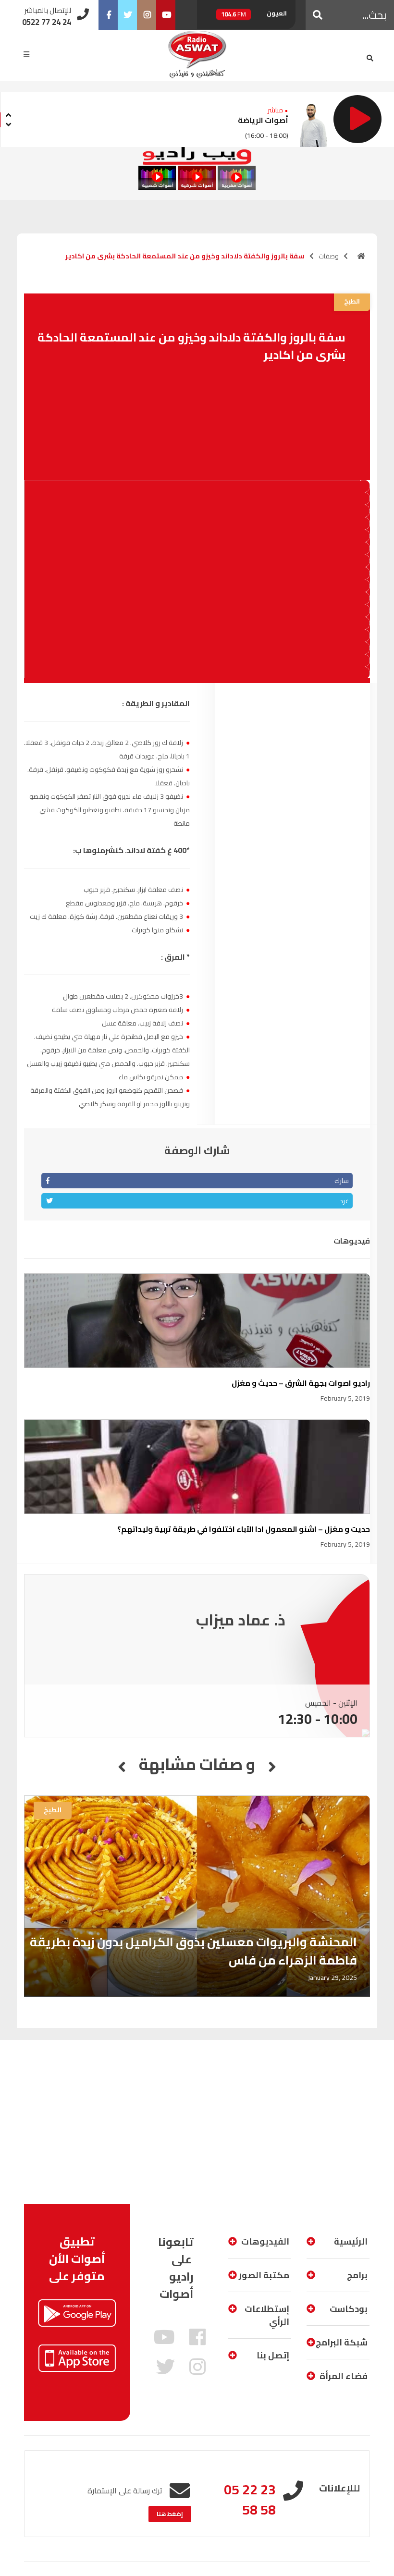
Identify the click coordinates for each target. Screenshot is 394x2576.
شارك (342, 1181)
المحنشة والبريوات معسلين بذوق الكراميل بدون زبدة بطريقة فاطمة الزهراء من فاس (193, 1951)
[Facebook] (108, 15)
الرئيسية (351, 2241)
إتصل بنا (273, 2355)
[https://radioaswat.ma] (361, 256)
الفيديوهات (265, 2241)
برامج (357, 2275)
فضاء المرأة (344, 2376)
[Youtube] (166, 15)
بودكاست (349, 2309)
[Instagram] (147, 15)
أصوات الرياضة (263, 120)
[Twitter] (127, 15)
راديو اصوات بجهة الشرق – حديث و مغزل (301, 1383)
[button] (318, 15)
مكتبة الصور (264, 2275)
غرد (344, 1201)
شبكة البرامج (342, 2342)
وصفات (329, 256)
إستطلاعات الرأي (267, 2315)
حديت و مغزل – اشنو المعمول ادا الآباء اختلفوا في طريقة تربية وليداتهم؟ (244, 1529)
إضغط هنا (170, 2514)
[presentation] (8, 114)
